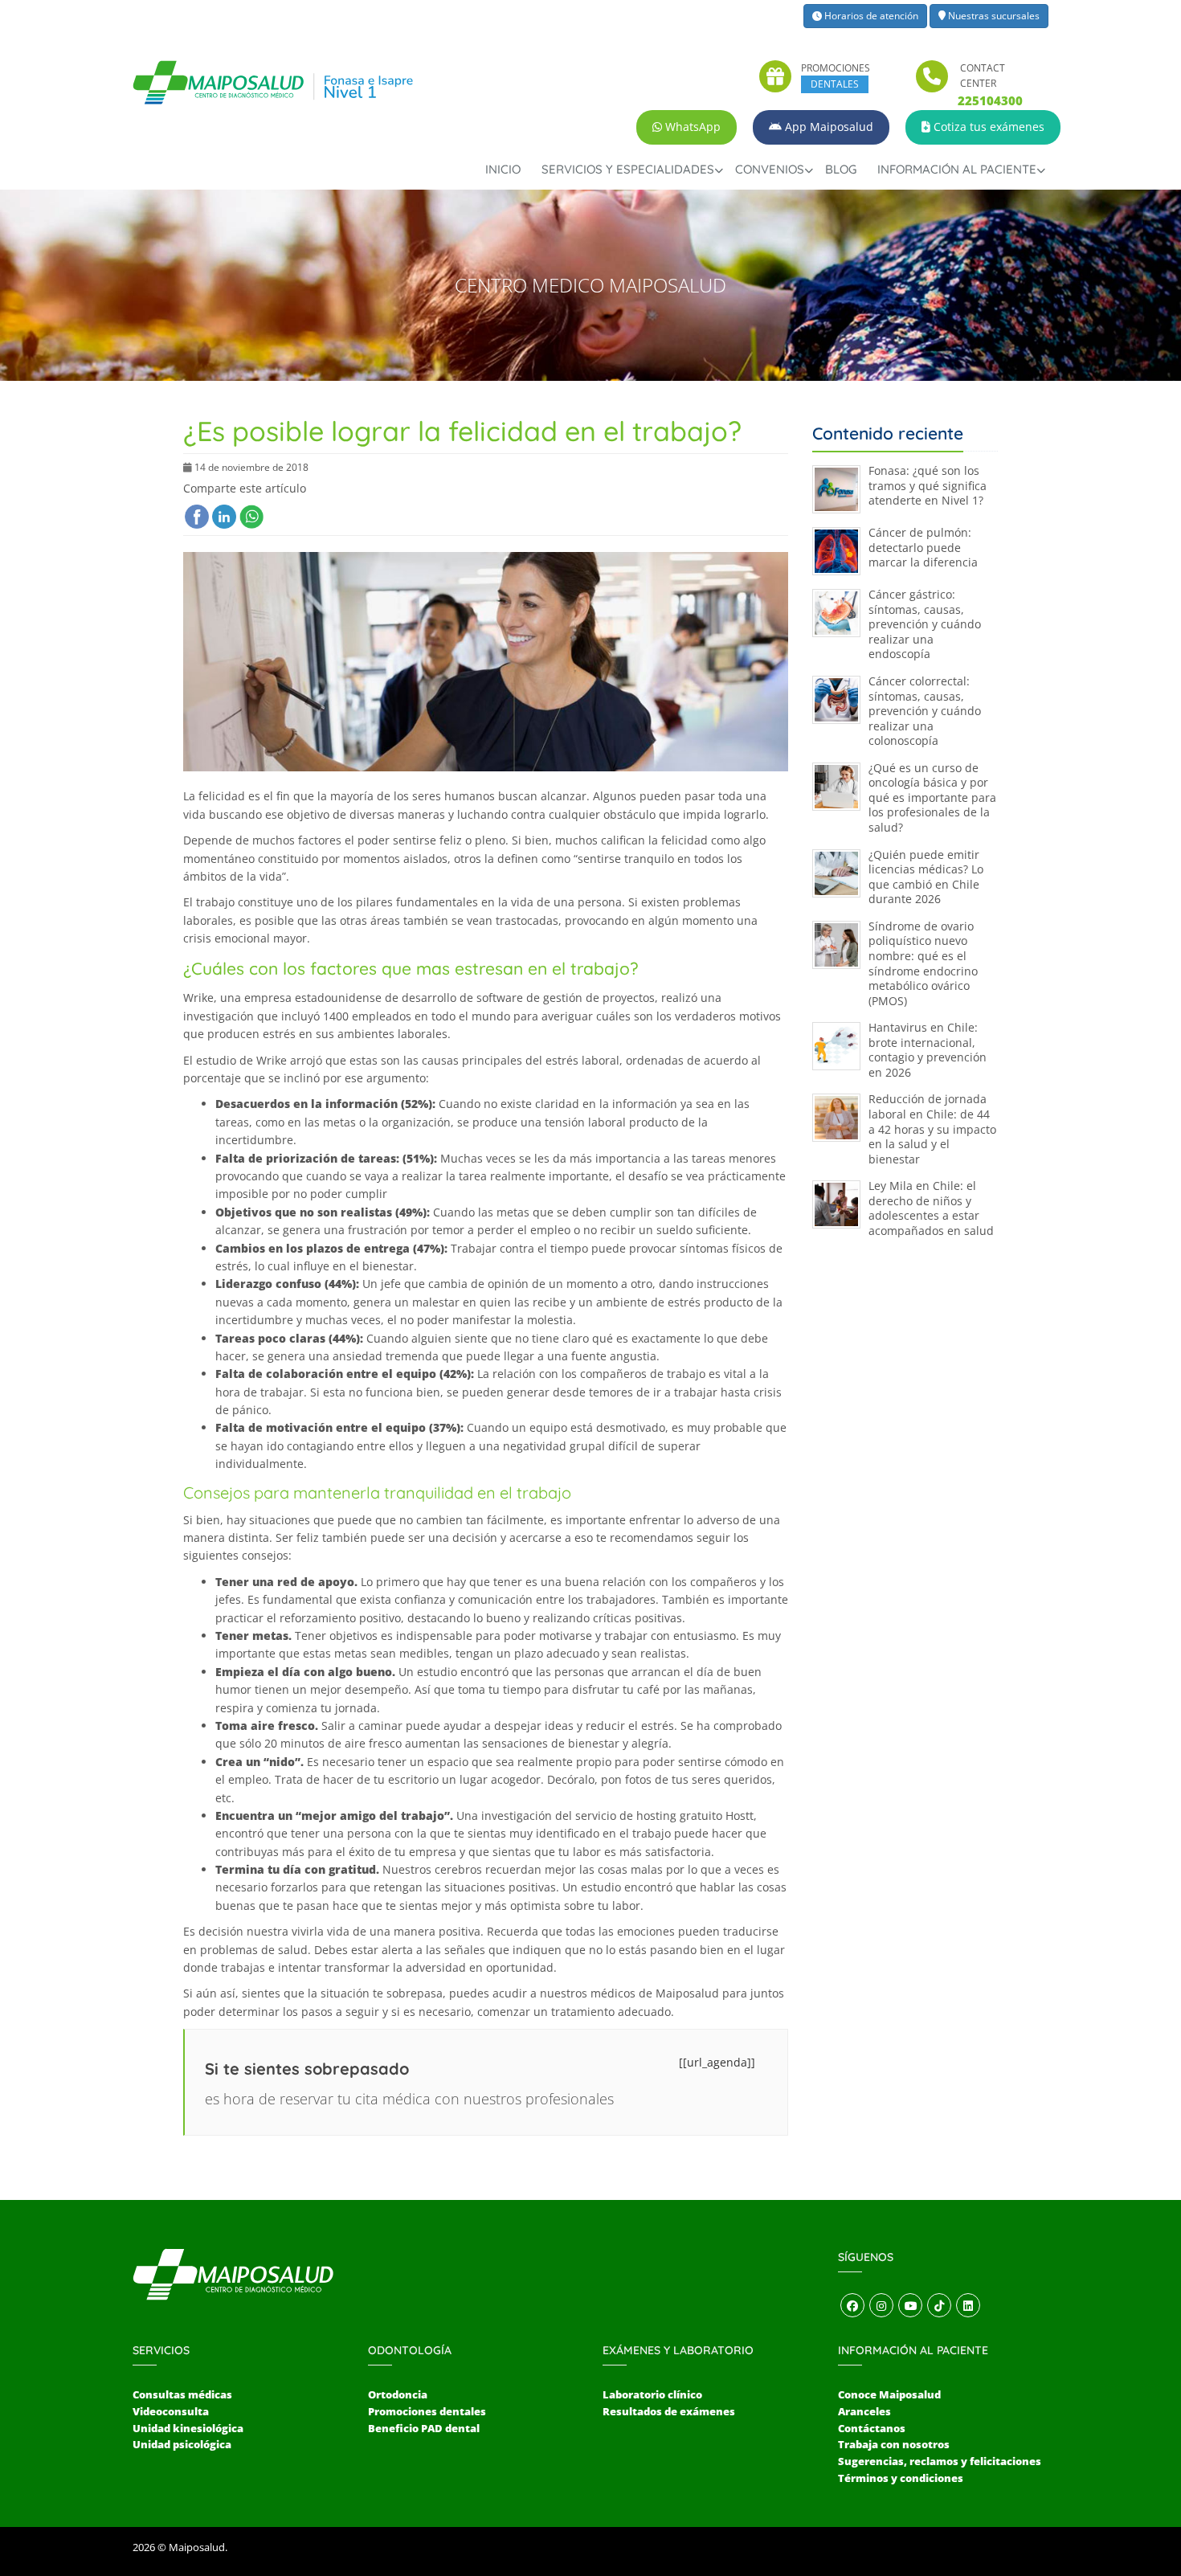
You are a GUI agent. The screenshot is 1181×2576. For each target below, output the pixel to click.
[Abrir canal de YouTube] (910, 2306)
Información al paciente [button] (957, 169)
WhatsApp (691, 127)
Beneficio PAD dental (424, 2428)
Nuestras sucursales (993, 16)
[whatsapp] (251, 517)
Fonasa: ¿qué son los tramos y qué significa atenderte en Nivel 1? (928, 485)
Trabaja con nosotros (894, 2444)
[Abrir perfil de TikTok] (939, 2306)
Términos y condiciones (901, 2478)
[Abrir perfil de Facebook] (852, 2306)
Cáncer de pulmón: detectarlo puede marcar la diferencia (923, 547)
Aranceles (864, 2411)
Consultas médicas (182, 2394)
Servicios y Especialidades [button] (628, 169)
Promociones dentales (427, 2411)
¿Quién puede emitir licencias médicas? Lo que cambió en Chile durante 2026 (926, 877)
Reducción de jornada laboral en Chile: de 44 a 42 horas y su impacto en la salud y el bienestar (932, 1129)
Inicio (503, 169)
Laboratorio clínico (652, 2394)
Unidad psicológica (182, 2444)
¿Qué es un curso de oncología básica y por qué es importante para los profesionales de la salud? (932, 797)
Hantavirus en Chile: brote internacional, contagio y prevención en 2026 (928, 1050)
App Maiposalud (828, 127)
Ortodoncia (398, 2394)
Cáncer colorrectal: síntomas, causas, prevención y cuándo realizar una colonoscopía (925, 711)
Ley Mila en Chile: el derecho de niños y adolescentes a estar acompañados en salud (931, 1208)
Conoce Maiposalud (889, 2394)
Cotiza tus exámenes (987, 127)
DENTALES (835, 84)
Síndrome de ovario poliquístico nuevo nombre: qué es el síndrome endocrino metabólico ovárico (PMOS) (923, 963)
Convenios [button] (770, 169)
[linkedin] (224, 517)
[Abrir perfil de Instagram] (881, 2306)
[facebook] (197, 517)
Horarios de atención (870, 16)
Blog (841, 169)
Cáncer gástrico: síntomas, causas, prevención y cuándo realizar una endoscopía (925, 624)
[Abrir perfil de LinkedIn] (968, 2306)
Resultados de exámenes (669, 2411)
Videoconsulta (171, 2411)
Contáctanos (872, 2428)
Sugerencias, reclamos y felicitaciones (940, 2461)
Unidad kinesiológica (188, 2428)
